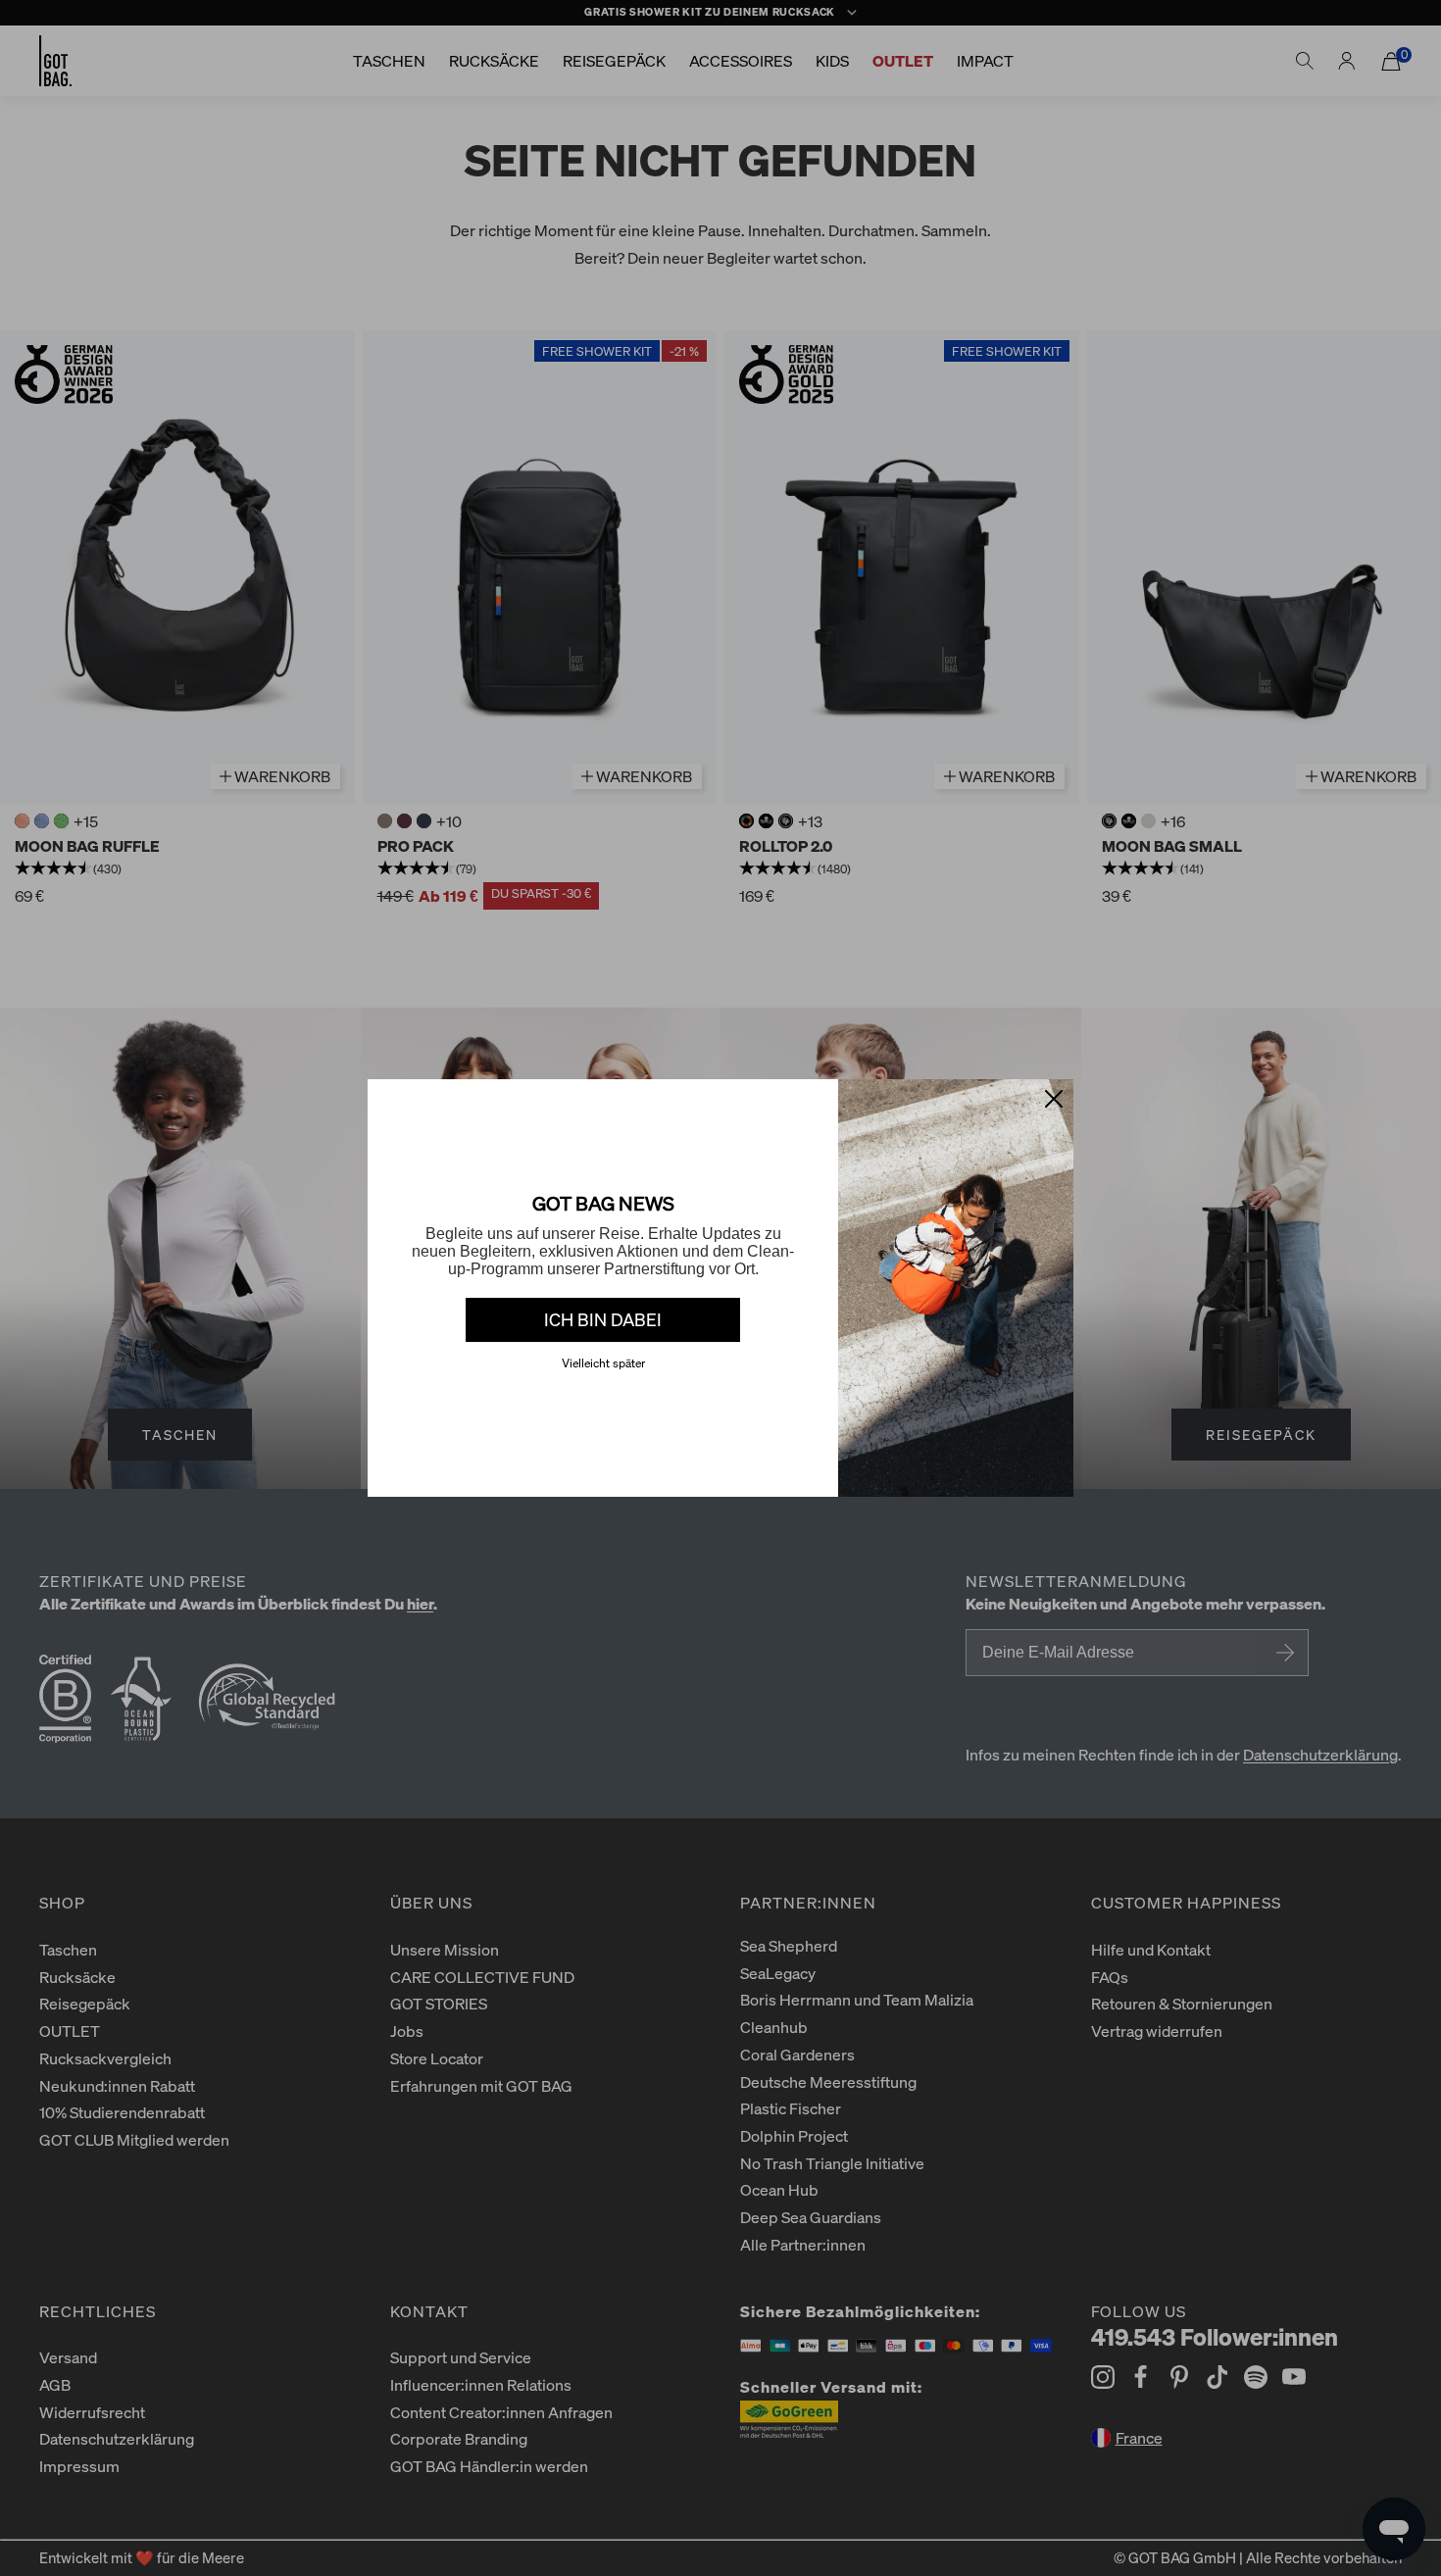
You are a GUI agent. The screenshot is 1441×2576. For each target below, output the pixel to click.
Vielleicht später (603, 1363)
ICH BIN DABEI (603, 1319)
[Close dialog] (1054, 1099)
